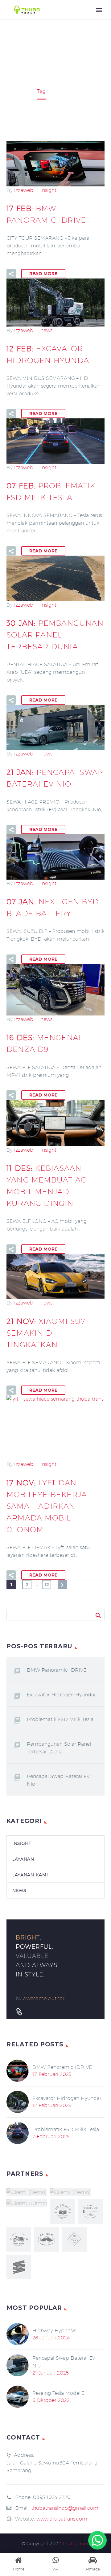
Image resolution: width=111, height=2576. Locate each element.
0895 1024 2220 (52, 2497)
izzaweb (24, 190)
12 (47, 1585)
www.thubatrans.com (62, 2519)
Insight (48, 190)
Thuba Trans (76, 2543)
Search (98, 1615)
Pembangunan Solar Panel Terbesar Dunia (59, 1748)
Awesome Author (44, 1998)
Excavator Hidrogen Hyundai (61, 1695)
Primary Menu (99, 10)
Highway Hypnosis (54, 2331)
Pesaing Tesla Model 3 (58, 2393)
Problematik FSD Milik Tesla (60, 1719)
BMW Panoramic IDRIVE (57, 1670)
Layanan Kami (30, 1875)
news (46, 330)
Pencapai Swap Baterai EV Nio (58, 1780)
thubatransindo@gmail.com (65, 2508)
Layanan (23, 1859)
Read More (43, 274)
